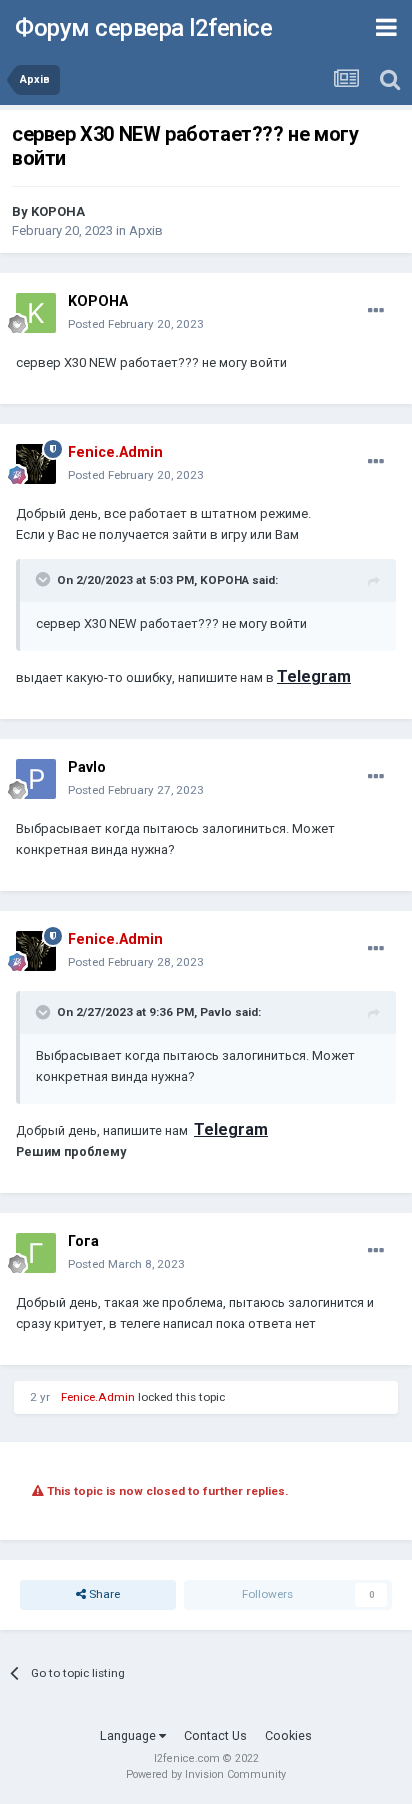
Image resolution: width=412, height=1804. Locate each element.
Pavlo (87, 767)
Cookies (288, 1735)
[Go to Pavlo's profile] (36, 779)
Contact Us (215, 1735)
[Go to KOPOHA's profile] (36, 313)
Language (129, 1735)
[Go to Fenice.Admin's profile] (36, 464)
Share (103, 1594)
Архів (146, 230)
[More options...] (376, 311)
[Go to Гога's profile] (36, 1253)
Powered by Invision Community (206, 1774)
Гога (83, 1241)
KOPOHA (58, 211)
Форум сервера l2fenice (143, 28)
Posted (136, 324)
